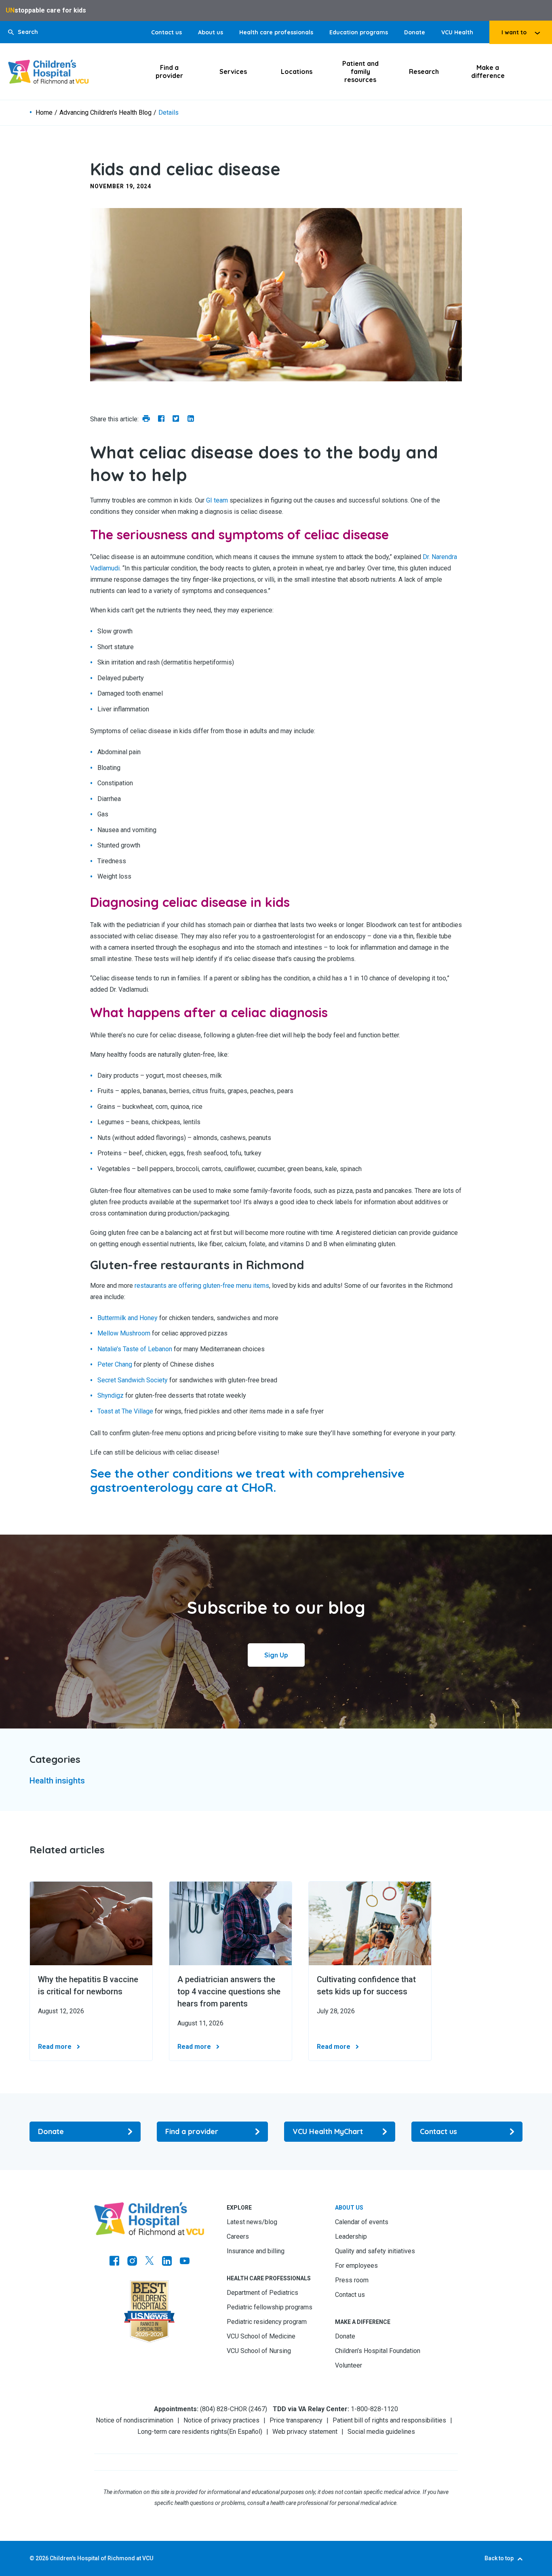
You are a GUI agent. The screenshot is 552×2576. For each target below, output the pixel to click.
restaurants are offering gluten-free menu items (202, 1286)
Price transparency (296, 2420)
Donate (415, 32)
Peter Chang (115, 1364)
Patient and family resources (360, 71)
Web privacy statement (305, 2432)
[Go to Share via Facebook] (161, 419)
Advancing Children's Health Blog (105, 113)
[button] (23, 32)
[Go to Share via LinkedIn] (191, 419)
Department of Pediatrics (262, 2293)
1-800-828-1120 (374, 2409)
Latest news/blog (252, 2222)
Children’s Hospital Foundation (378, 2351)
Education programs (359, 32)
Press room (352, 2280)
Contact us (166, 32)
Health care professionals (276, 32)
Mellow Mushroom (124, 1333)
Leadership (351, 2236)
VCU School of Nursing (259, 2351)
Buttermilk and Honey (127, 1318)
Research (424, 71)
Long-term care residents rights (182, 2432)
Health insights (57, 1781)
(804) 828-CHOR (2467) (234, 2409)
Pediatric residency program (267, 2322)
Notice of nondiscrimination (135, 2420)
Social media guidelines (381, 2432)
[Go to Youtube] (185, 2262)
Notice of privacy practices (221, 2420)
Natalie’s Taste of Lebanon (135, 1349)
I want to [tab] (514, 32)
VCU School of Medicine (261, 2336)
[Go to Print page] (146, 419)
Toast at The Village (125, 1411)
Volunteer (349, 2365)
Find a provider (169, 71)
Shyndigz (111, 1395)
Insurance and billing (256, 2251)
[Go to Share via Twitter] (176, 419)
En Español (245, 2432)
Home (44, 113)
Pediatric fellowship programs (270, 2307)
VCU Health (457, 32)
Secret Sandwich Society (133, 1380)
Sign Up (276, 1655)
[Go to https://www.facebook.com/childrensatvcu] (114, 2262)
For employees (356, 2266)
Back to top (499, 2558)
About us (211, 32)
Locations (297, 71)
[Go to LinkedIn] (167, 2262)
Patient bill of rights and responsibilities (389, 2420)
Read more (55, 2047)
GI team (217, 500)
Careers (238, 2236)
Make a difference (488, 71)
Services (233, 71)
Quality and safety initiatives (375, 2251)
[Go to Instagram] (132, 2262)
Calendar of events (362, 2222)
